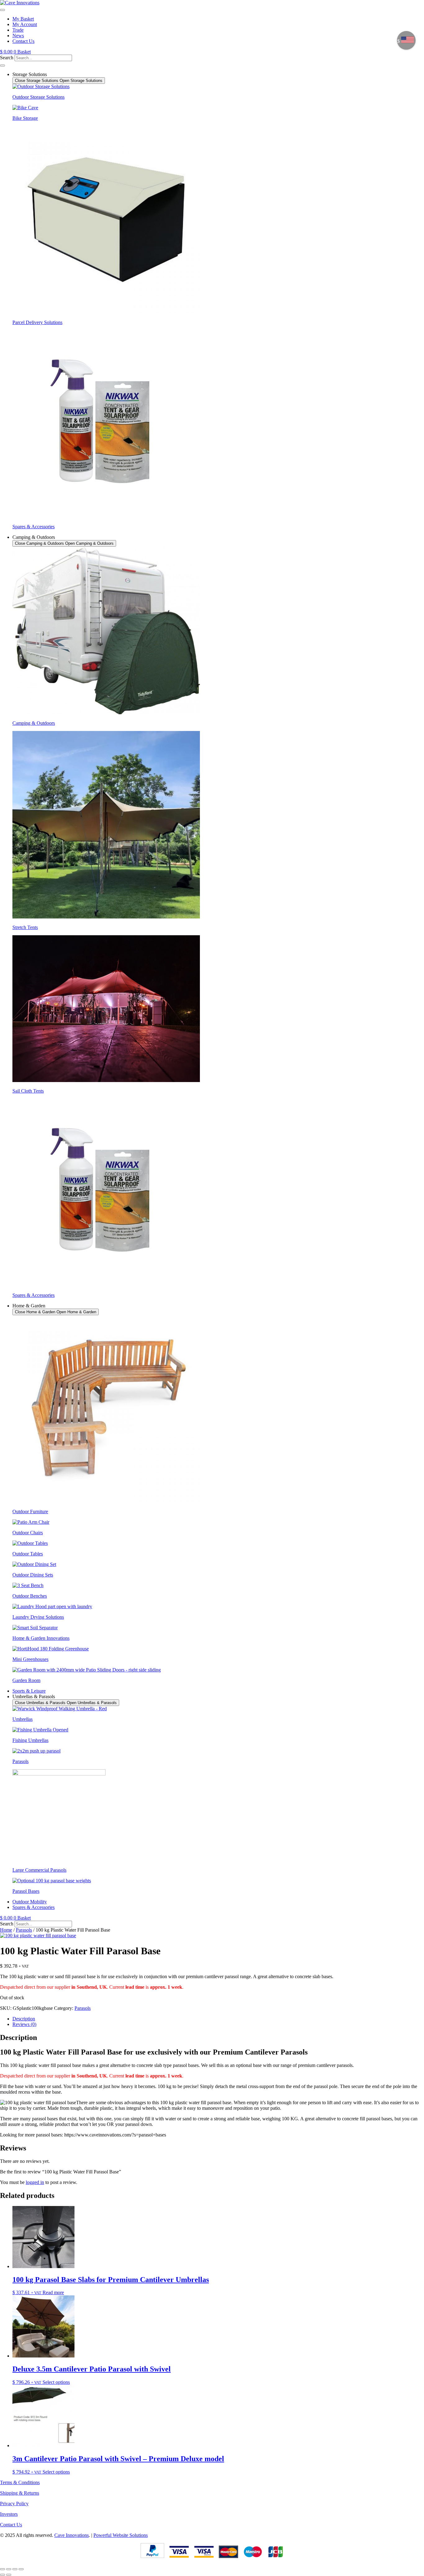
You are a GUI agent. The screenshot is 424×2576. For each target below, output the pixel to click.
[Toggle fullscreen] (9, 2569)
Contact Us (11, 2525)
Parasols (24, 1930)
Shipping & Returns (20, 2493)
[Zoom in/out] (2, 2569)
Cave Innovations (72, 2535)
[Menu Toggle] (2, 10)
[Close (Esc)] (21, 2569)
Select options (56, 2382)
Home (6, 1930)
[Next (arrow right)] (9, 2575)
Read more (53, 2292)
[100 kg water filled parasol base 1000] (38, 1935)
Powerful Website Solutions (121, 2535)
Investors (9, 2514)
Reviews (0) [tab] (24, 2024)
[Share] (15, 2569)
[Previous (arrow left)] (2, 2575)
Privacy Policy (14, 2504)
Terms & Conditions (20, 2482)
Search (7, 58)
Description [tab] (24, 2019)
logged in (35, 2182)
